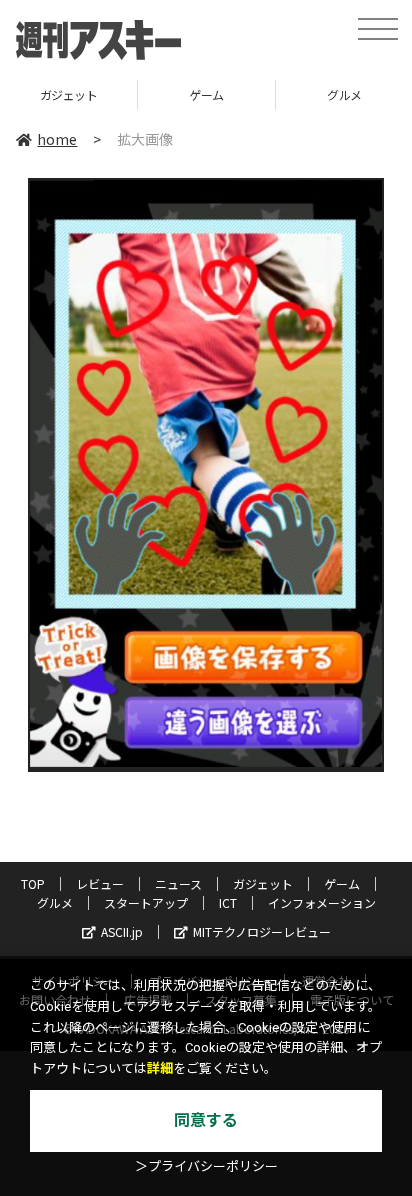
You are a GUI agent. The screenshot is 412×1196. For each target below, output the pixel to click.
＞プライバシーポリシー (206, 1166)
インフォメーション (322, 902)
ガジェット (69, 94)
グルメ (55, 902)
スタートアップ (146, 902)
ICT (228, 902)
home (57, 139)
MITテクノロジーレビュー (262, 931)
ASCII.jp (122, 931)
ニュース (178, 883)
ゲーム (206, 94)
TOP (33, 883)
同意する (206, 1120)
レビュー (100, 883)
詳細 (160, 1068)
